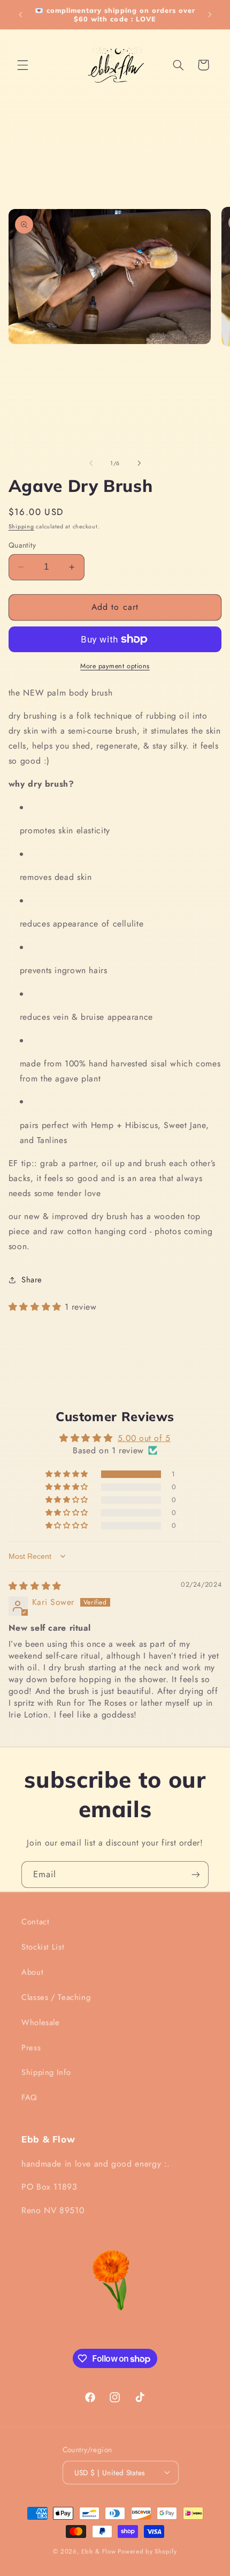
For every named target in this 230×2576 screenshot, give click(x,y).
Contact (35, 1922)
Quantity (22, 545)
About (32, 1972)
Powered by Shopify (147, 2551)
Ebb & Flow (98, 2551)
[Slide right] (139, 463)
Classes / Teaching (56, 1997)
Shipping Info (46, 2072)
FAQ (29, 2097)
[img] (35, 1586)
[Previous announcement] (20, 14)
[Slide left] (91, 463)
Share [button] (32, 1280)
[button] (22, 65)
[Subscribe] (196, 1874)
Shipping (21, 527)
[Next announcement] (210, 14)
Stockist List (43, 1947)
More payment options (115, 666)
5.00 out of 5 (144, 1438)
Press (31, 2048)
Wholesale (41, 2022)
